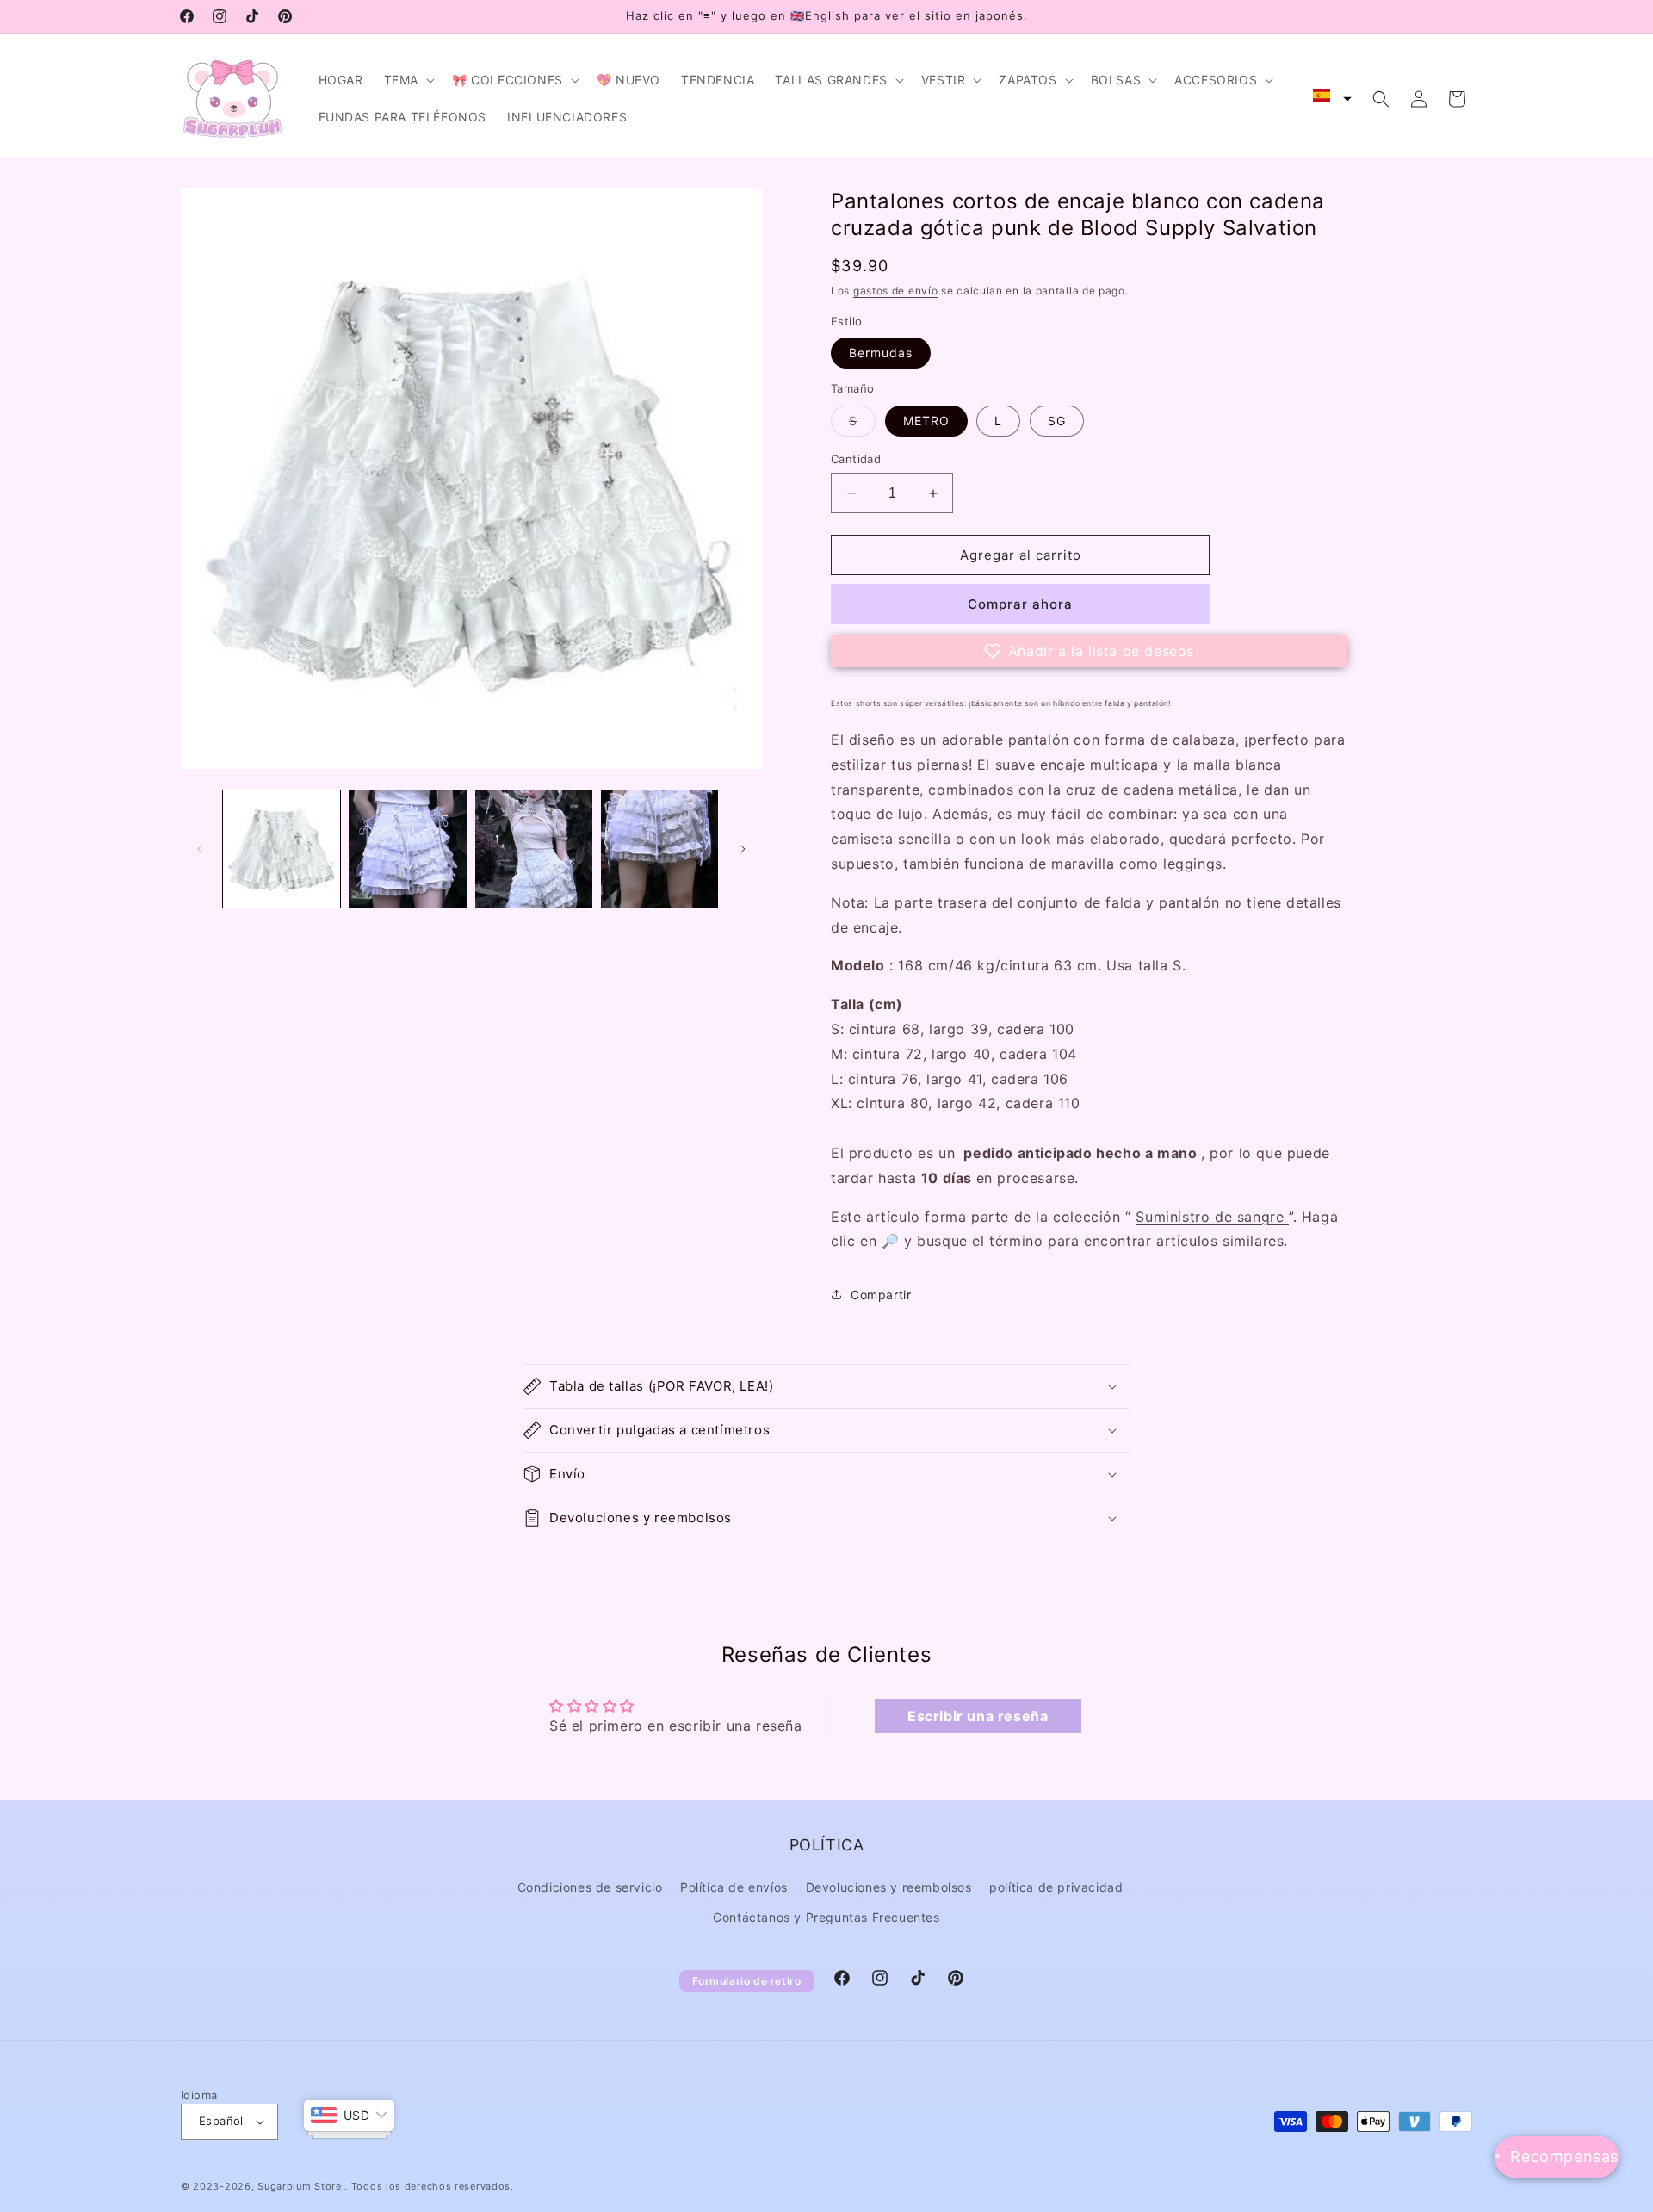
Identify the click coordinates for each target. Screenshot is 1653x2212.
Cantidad (856, 459)
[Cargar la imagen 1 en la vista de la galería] (282, 849)
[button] (408, 80)
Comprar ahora (1020, 604)
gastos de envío (896, 291)
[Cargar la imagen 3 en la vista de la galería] (534, 849)
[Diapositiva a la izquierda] (200, 849)
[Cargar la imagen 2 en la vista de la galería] (407, 849)
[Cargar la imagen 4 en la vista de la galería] (659, 849)
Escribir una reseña (978, 1716)
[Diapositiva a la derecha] (743, 849)
